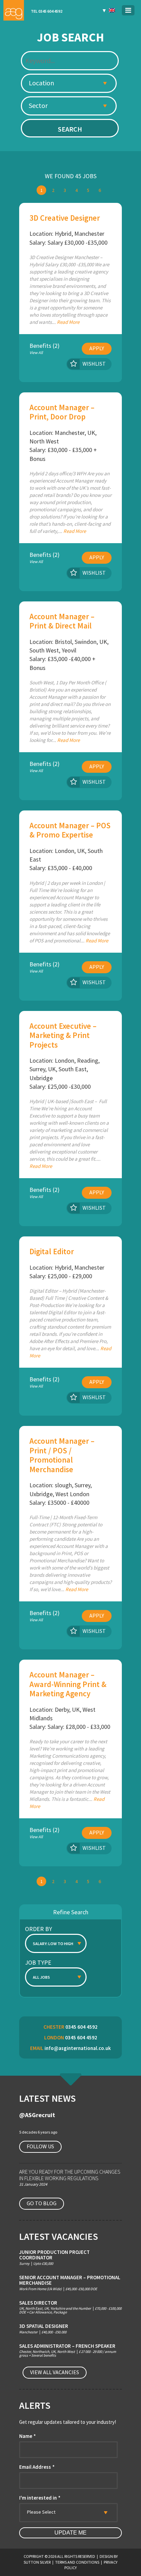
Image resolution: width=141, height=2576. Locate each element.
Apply (97, 348)
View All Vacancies (55, 2372)
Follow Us (40, 2146)
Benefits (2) (44, 349)
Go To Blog (42, 2203)
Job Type (38, 1962)
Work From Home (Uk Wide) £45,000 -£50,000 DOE (70, 2283)
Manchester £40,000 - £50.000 (44, 2329)
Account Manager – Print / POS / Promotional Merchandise (62, 1455)
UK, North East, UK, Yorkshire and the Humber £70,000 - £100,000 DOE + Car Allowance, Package (70, 2307)
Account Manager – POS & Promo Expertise (70, 830)
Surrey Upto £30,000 (54, 2257)
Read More (68, 322)
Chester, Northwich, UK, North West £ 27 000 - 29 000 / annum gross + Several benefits (68, 2351)
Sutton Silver (37, 2562)
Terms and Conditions (77, 2562)
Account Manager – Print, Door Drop (62, 412)
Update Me (70, 2533)
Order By (39, 1929)
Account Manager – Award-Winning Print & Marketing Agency (68, 1684)
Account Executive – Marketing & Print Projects (63, 1035)
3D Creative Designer (65, 218)
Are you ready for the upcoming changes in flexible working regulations (70, 2175)
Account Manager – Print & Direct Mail (62, 621)
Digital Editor (52, 1251)
